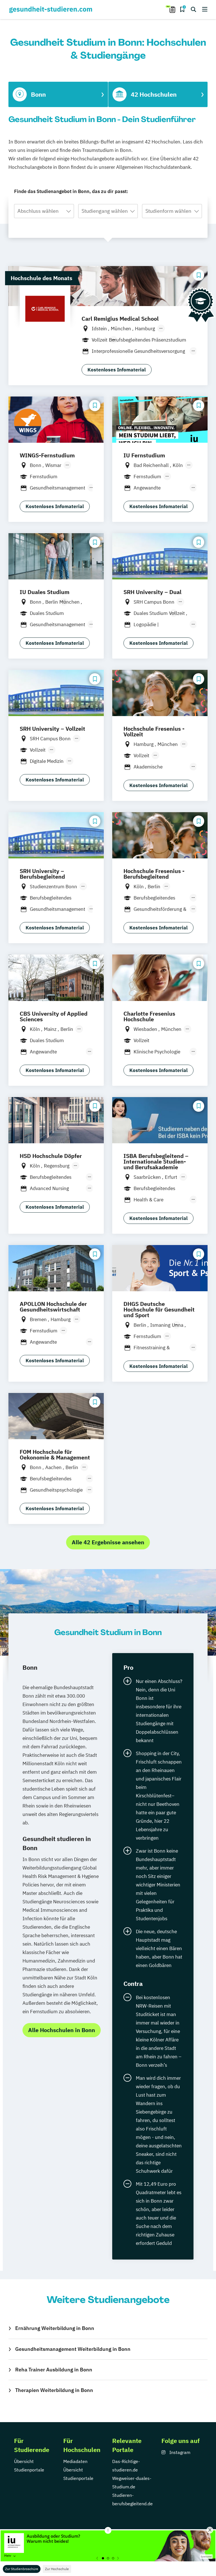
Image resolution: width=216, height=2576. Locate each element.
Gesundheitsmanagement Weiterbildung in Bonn (73, 2349)
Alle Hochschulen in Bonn (62, 2030)
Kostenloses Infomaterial (117, 370)
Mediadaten (75, 2461)
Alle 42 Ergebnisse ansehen (108, 1542)
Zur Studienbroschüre (22, 2569)
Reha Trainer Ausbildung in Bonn (54, 2370)
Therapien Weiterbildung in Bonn (54, 2390)
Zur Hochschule (57, 2569)
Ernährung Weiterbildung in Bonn (55, 2328)
